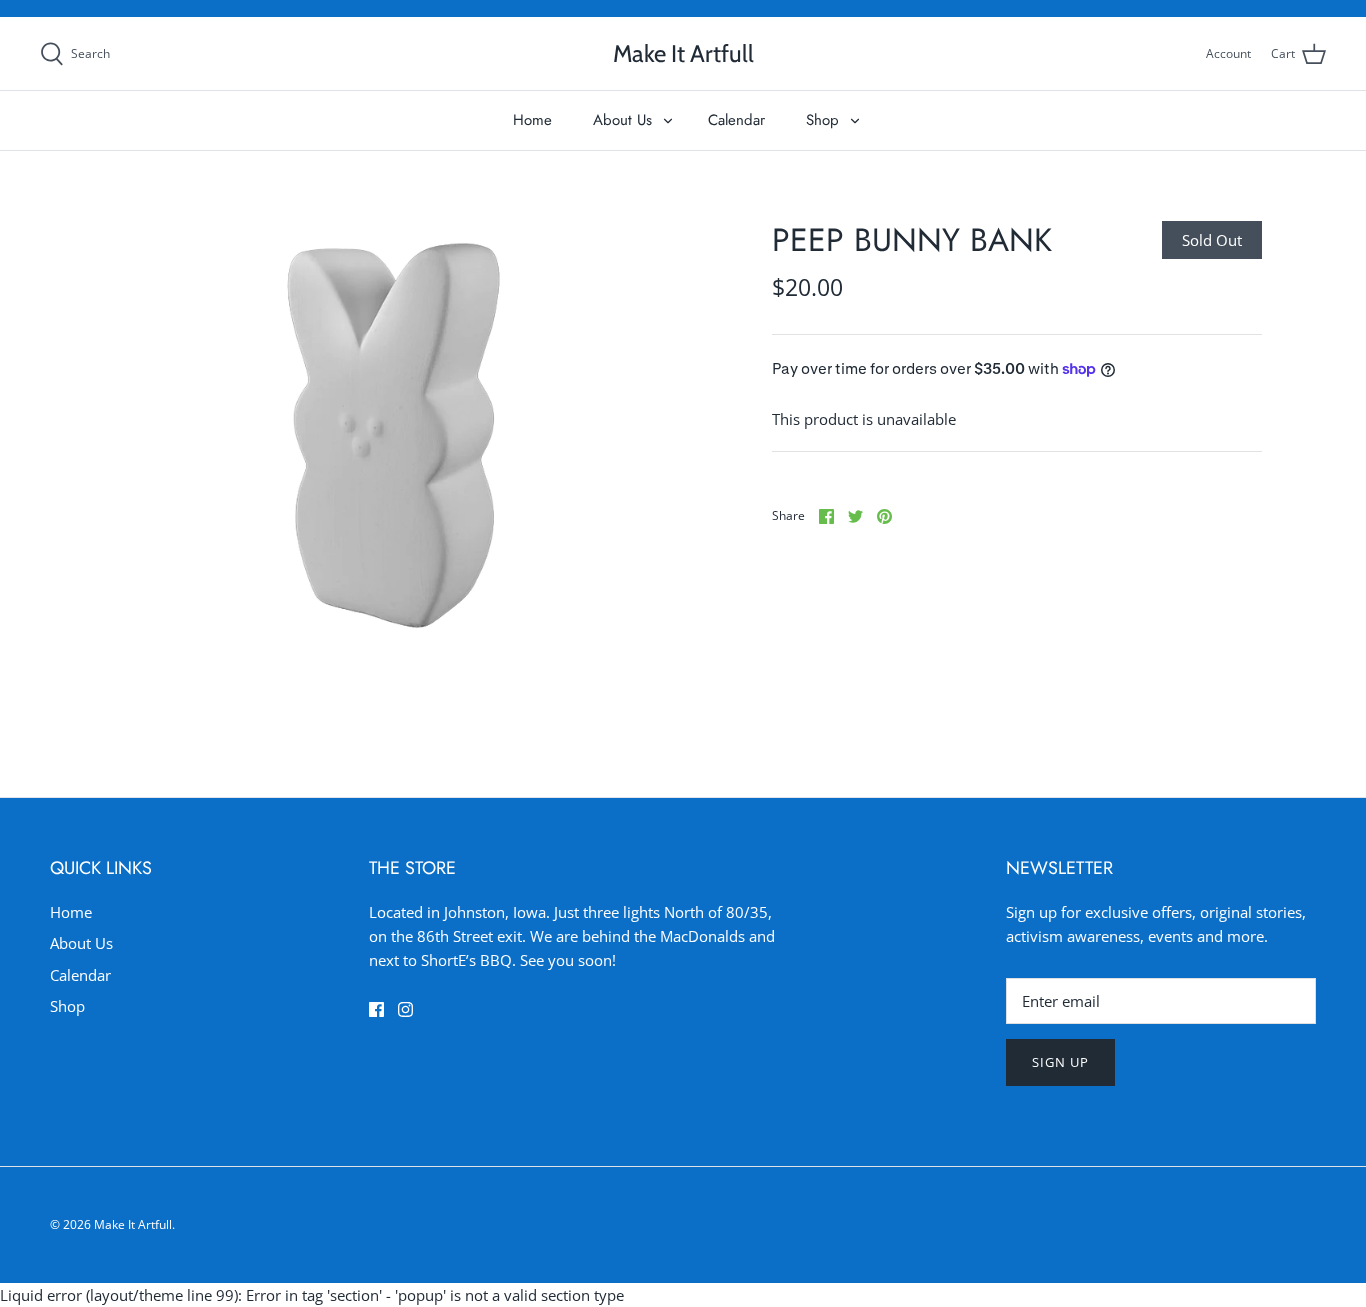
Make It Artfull (133, 1224)
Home (532, 120)
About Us (622, 120)
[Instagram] (405, 1009)
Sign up (1060, 1062)
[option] (393, 435)
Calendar (736, 120)
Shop (822, 120)
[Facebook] (376, 1009)
